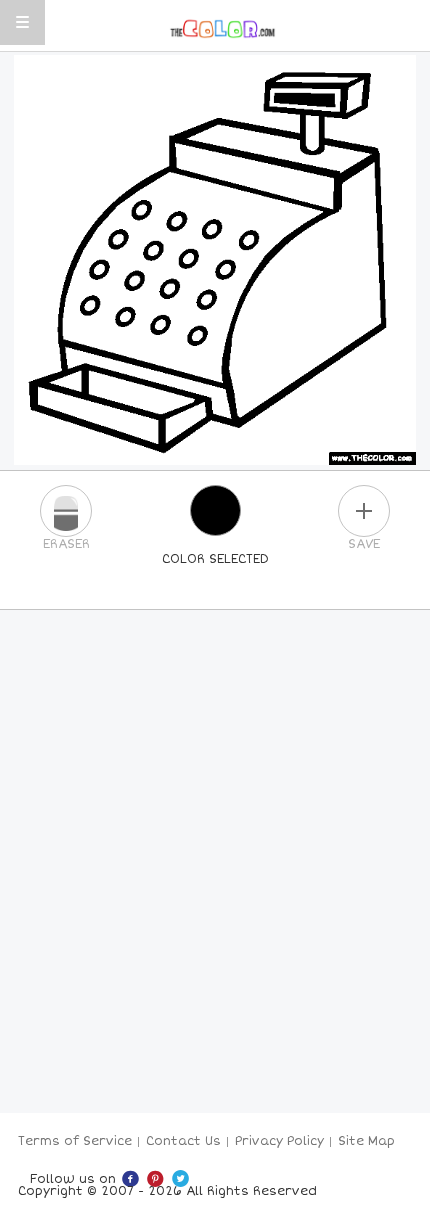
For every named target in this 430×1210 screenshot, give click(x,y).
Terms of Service (75, 1141)
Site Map (366, 1141)
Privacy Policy (279, 1141)
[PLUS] (364, 511)
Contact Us (183, 1141)
